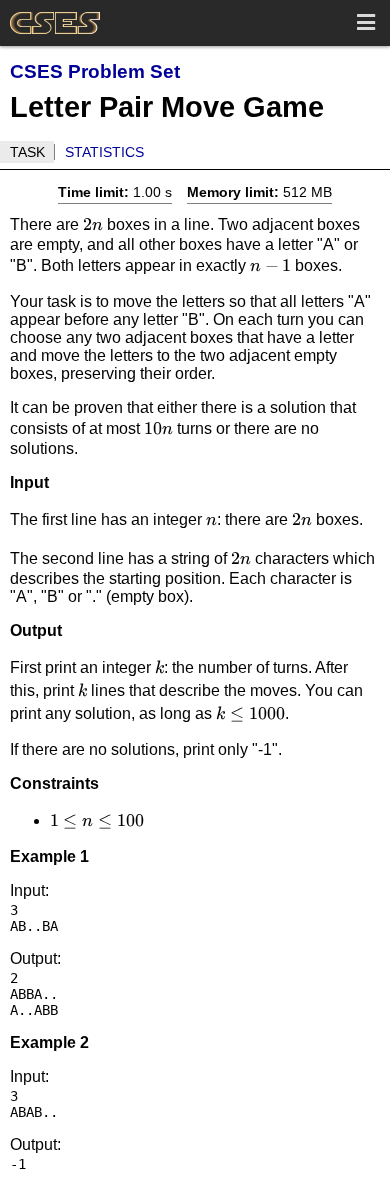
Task (27, 152)
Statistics (104, 152)
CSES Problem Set (95, 71)
